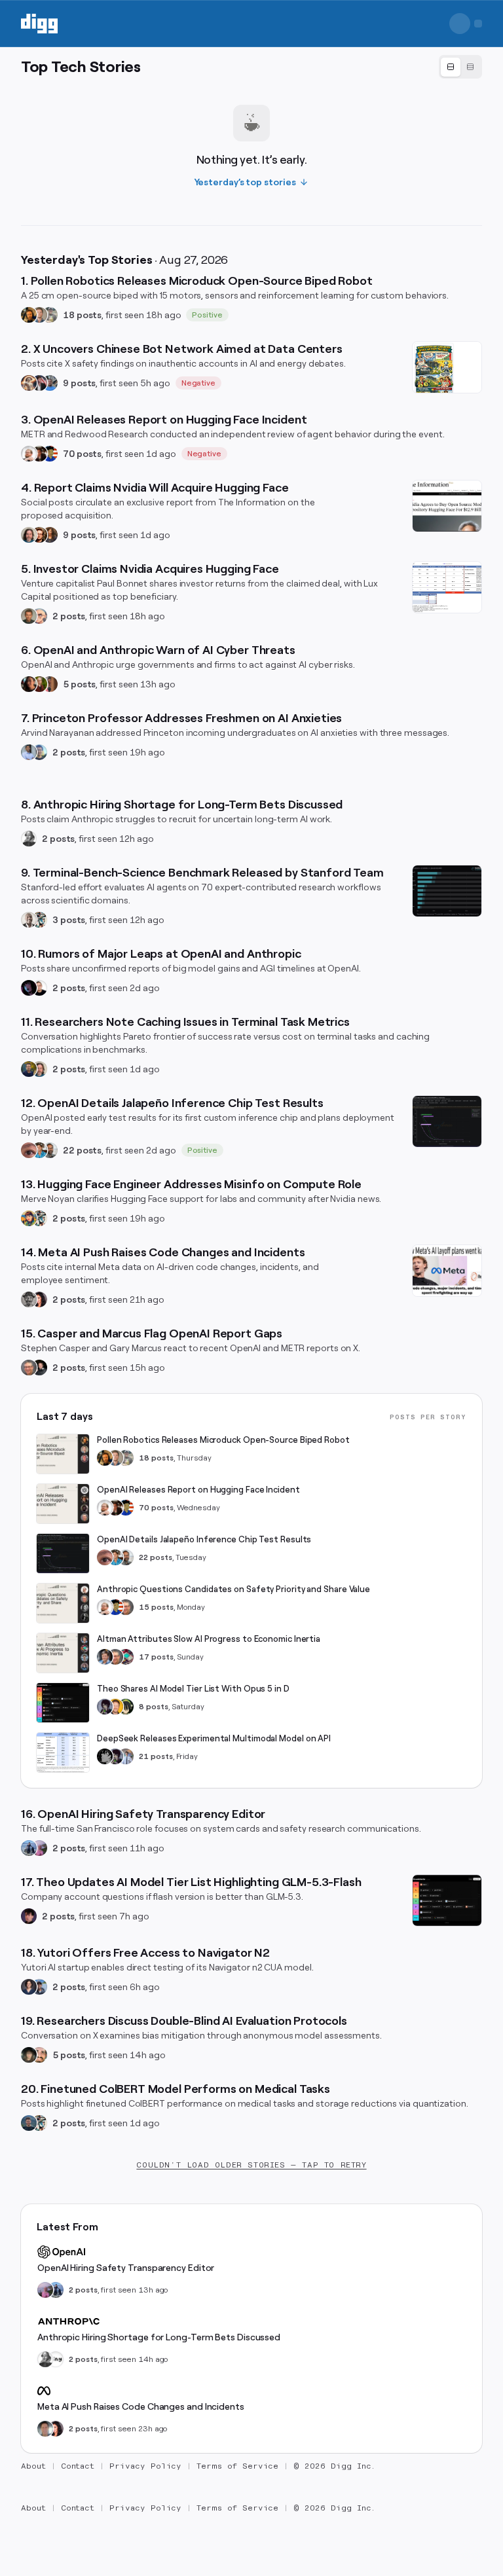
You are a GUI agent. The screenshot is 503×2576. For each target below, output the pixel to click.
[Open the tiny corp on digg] (56, 2359)
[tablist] (460, 67)
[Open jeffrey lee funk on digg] (45, 2429)
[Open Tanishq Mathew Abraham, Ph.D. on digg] (126, 1756)
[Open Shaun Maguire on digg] (39, 383)
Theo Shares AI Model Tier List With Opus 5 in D (193, 1689)
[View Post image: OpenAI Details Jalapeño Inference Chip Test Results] (447, 1121)
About (33, 2466)
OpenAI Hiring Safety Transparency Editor (126, 2268)
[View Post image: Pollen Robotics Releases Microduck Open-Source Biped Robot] (63, 1454)
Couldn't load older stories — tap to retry (251, 2165)
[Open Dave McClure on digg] (39, 616)
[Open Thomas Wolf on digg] (29, 315)
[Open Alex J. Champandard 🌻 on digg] (29, 1299)
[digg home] (39, 24)
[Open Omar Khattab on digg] (29, 2123)
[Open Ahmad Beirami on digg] (29, 1069)
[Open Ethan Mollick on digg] (126, 1657)
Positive (207, 315)
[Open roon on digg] (50, 454)
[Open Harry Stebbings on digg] (29, 616)
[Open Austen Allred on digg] (115, 1707)
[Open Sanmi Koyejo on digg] (29, 920)
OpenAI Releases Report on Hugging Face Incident (198, 1490)
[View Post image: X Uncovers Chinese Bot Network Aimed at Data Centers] (447, 367)
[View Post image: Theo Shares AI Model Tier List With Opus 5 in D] (63, 1703)
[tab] (451, 67)
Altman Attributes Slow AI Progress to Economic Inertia (209, 1639)
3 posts (69, 920)
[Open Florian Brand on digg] (39, 920)
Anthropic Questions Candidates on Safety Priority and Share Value (233, 1589)
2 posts (69, 616)
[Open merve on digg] (29, 1218)
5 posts (79, 684)
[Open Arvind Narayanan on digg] (29, 752)
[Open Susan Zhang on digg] (29, 1150)
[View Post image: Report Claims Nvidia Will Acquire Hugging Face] (447, 506)
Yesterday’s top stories (245, 182)
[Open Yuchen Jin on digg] (50, 315)
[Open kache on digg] (105, 1756)
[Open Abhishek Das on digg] (39, 1987)
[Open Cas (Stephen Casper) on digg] (39, 1368)
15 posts (156, 1607)
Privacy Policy (145, 2466)
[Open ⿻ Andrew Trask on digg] (39, 2055)
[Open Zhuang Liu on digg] (39, 752)
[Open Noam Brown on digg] (39, 454)
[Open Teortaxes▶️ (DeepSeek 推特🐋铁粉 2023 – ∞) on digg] (105, 1707)
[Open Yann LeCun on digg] (105, 1657)
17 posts (156, 1657)
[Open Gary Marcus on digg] (29, 1368)
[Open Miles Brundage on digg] (29, 454)
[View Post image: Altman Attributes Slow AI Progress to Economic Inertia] (63, 1653)
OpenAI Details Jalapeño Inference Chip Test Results (204, 1539)
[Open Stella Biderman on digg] (29, 2055)
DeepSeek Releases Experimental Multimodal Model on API (214, 1738)
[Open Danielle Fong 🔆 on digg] (29, 684)
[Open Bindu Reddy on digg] (39, 1299)
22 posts (82, 1150)
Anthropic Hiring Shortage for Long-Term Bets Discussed (159, 2337)
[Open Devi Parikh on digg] (29, 1987)
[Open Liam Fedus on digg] (39, 1150)
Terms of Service (237, 2466)
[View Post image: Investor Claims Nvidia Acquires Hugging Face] (447, 587)
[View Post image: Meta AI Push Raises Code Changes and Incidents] (447, 1271)
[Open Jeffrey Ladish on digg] (39, 684)
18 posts (82, 315)
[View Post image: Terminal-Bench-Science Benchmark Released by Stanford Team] (447, 891)
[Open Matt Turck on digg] (39, 535)
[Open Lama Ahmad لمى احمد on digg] (39, 1848)
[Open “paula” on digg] (50, 684)
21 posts (156, 1756)
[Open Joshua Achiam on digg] (29, 1848)
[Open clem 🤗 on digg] (39, 315)
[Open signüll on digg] (29, 839)
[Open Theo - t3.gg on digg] (29, 1916)
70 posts (82, 454)
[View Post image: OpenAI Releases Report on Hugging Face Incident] (63, 1504)
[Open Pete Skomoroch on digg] (50, 383)
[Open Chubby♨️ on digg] (29, 988)
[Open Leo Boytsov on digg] (29, 535)
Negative (199, 383)
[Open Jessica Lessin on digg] (50, 535)
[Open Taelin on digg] (126, 1707)
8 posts (154, 1707)
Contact (78, 2466)
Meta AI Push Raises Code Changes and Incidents (141, 2406)
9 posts (79, 383)
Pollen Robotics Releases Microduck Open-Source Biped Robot (223, 1440)
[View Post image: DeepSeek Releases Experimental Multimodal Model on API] (63, 1752)
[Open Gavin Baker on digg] (50, 1150)
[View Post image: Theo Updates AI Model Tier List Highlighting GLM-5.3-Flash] (447, 1900)
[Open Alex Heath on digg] (39, 988)
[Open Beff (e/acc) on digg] (29, 383)
